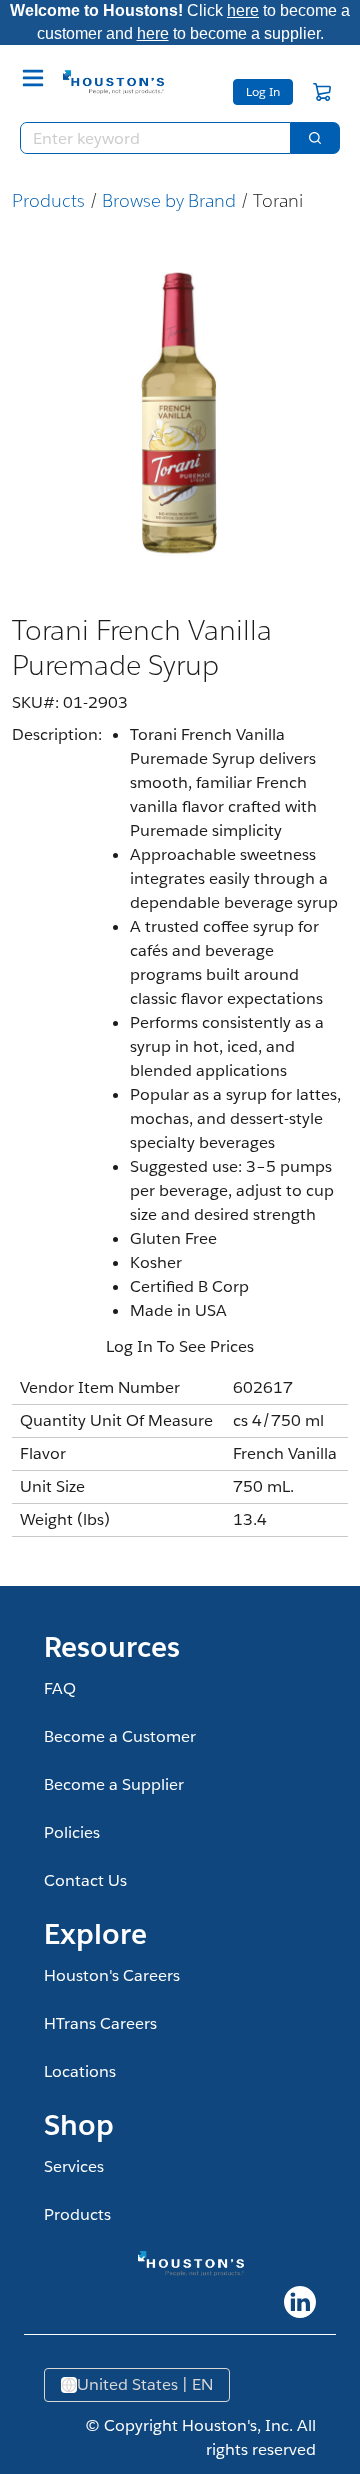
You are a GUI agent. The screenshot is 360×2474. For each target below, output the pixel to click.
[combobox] (147, 138)
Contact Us (85, 1880)
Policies (72, 1832)
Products (48, 200)
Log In (263, 91)
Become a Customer (120, 1736)
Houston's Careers (112, 1975)
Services (74, 2166)
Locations (80, 2071)
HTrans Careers (100, 2023)
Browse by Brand (169, 200)
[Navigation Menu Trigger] (33, 78)
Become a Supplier (114, 1784)
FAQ (60, 1688)
